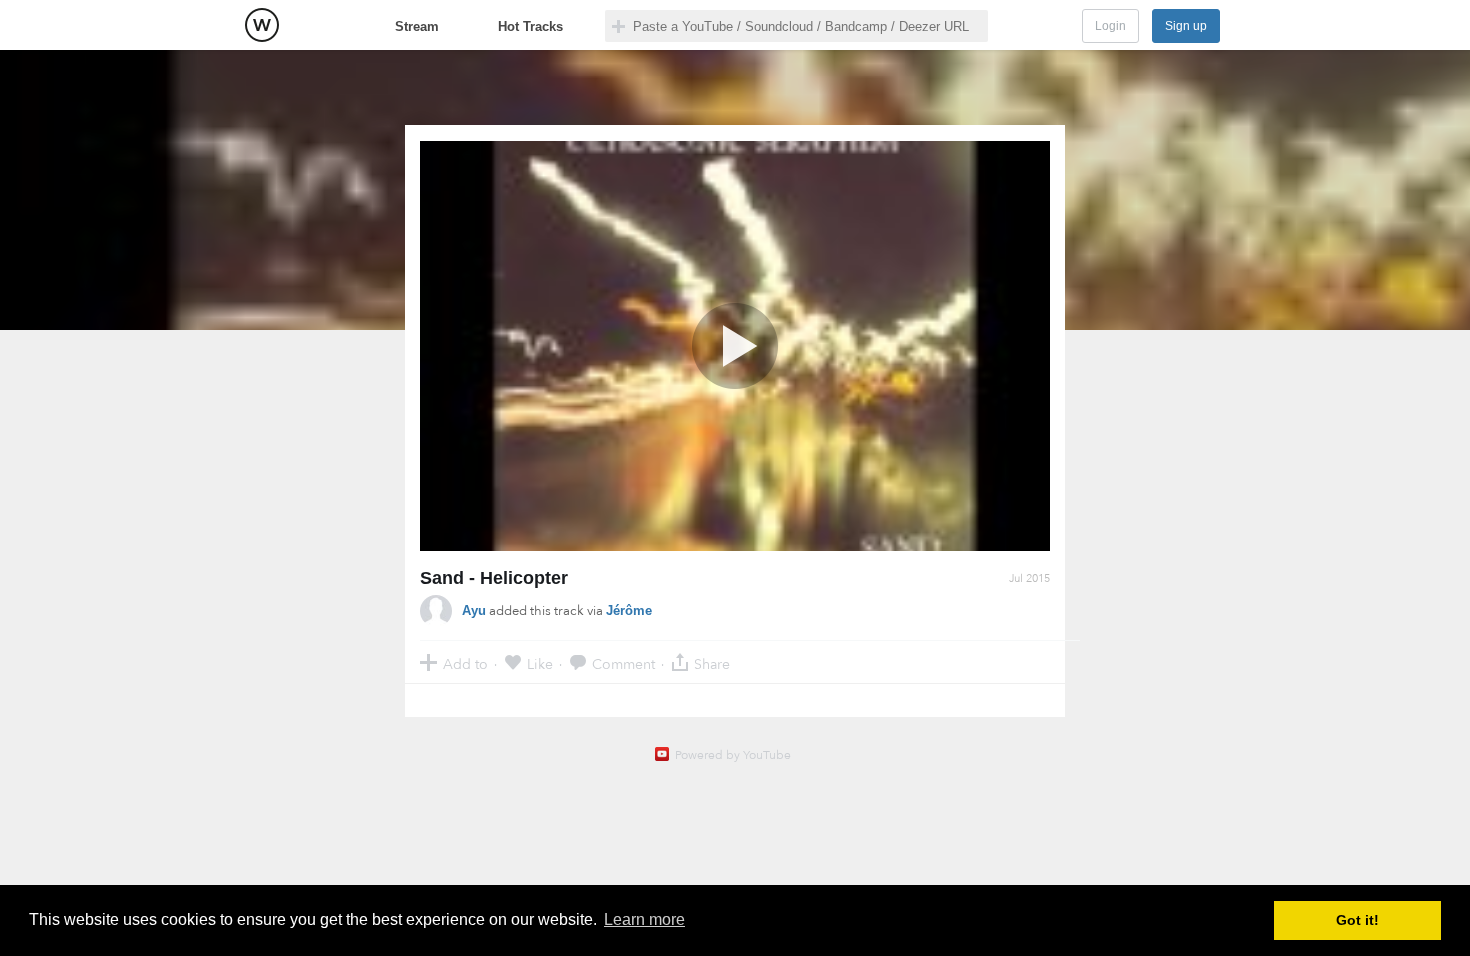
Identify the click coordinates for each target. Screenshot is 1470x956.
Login (1110, 26)
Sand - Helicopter (494, 578)
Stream (417, 26)
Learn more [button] (644, 919)
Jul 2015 (1029, 578)
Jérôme (629, 610)
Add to (465, 663)
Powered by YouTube (733, 755)
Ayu (474, 610)
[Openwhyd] (262, 25)
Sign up (1186, 26)
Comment (623, 663)
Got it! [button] (1357, 920)
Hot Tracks (530, 26)
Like (540, 663)
